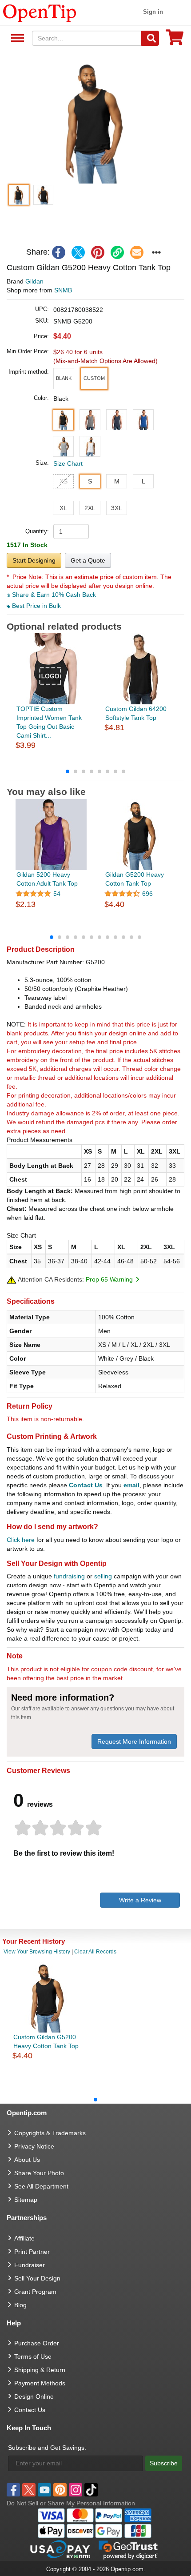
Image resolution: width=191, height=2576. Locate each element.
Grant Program (35, 2292)
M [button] (117, 481)
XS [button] (64, 481)
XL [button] (63, 508)
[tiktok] (91, 2490)
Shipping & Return (40, 2370)
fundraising (69, 1576)
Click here (21, 1540)
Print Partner (32, 2252)
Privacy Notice (34, 2146)
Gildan (34, 281)
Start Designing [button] (34, 560)
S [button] (90, 481)
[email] (137, 252)
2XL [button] (90, 508)
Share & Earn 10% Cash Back (53, 595)
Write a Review (140, 1900)
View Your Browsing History (37, 1952)
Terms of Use (33, 2356)
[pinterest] (98, 252)
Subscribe (164, 2463)
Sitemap (26, 2200)
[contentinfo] (40, 12)
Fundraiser (30, 2265)
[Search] (150, 38)
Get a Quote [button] (88, 560)
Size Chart (68, 463)
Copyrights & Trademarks (50, 2133)
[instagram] (76, 2490)
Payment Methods (40, 2383)
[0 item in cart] (175, 40)
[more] (156, 252)
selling (103, 1576)
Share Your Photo (39, 2173)
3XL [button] (117, 508)
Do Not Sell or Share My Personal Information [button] (71, 2503)
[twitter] (78, 252)
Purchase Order (37, 2343)
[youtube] (44, 2490)
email (131, 1485)
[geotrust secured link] (128, 2549)
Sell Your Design (37, 2278)
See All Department (16, 38)
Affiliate (24, 2238)
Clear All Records (95, 1952)
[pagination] (95, 771)
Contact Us (86, 1485)
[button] (95, 121)
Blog (20, 2305)
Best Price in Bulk (36, 606)
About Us (27, 2160)
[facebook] (59, 252)
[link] (117, 252)
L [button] (143, 481)
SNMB (63, 290)
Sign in (153, 12)
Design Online (34, 2396)
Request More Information (134, 1741)
